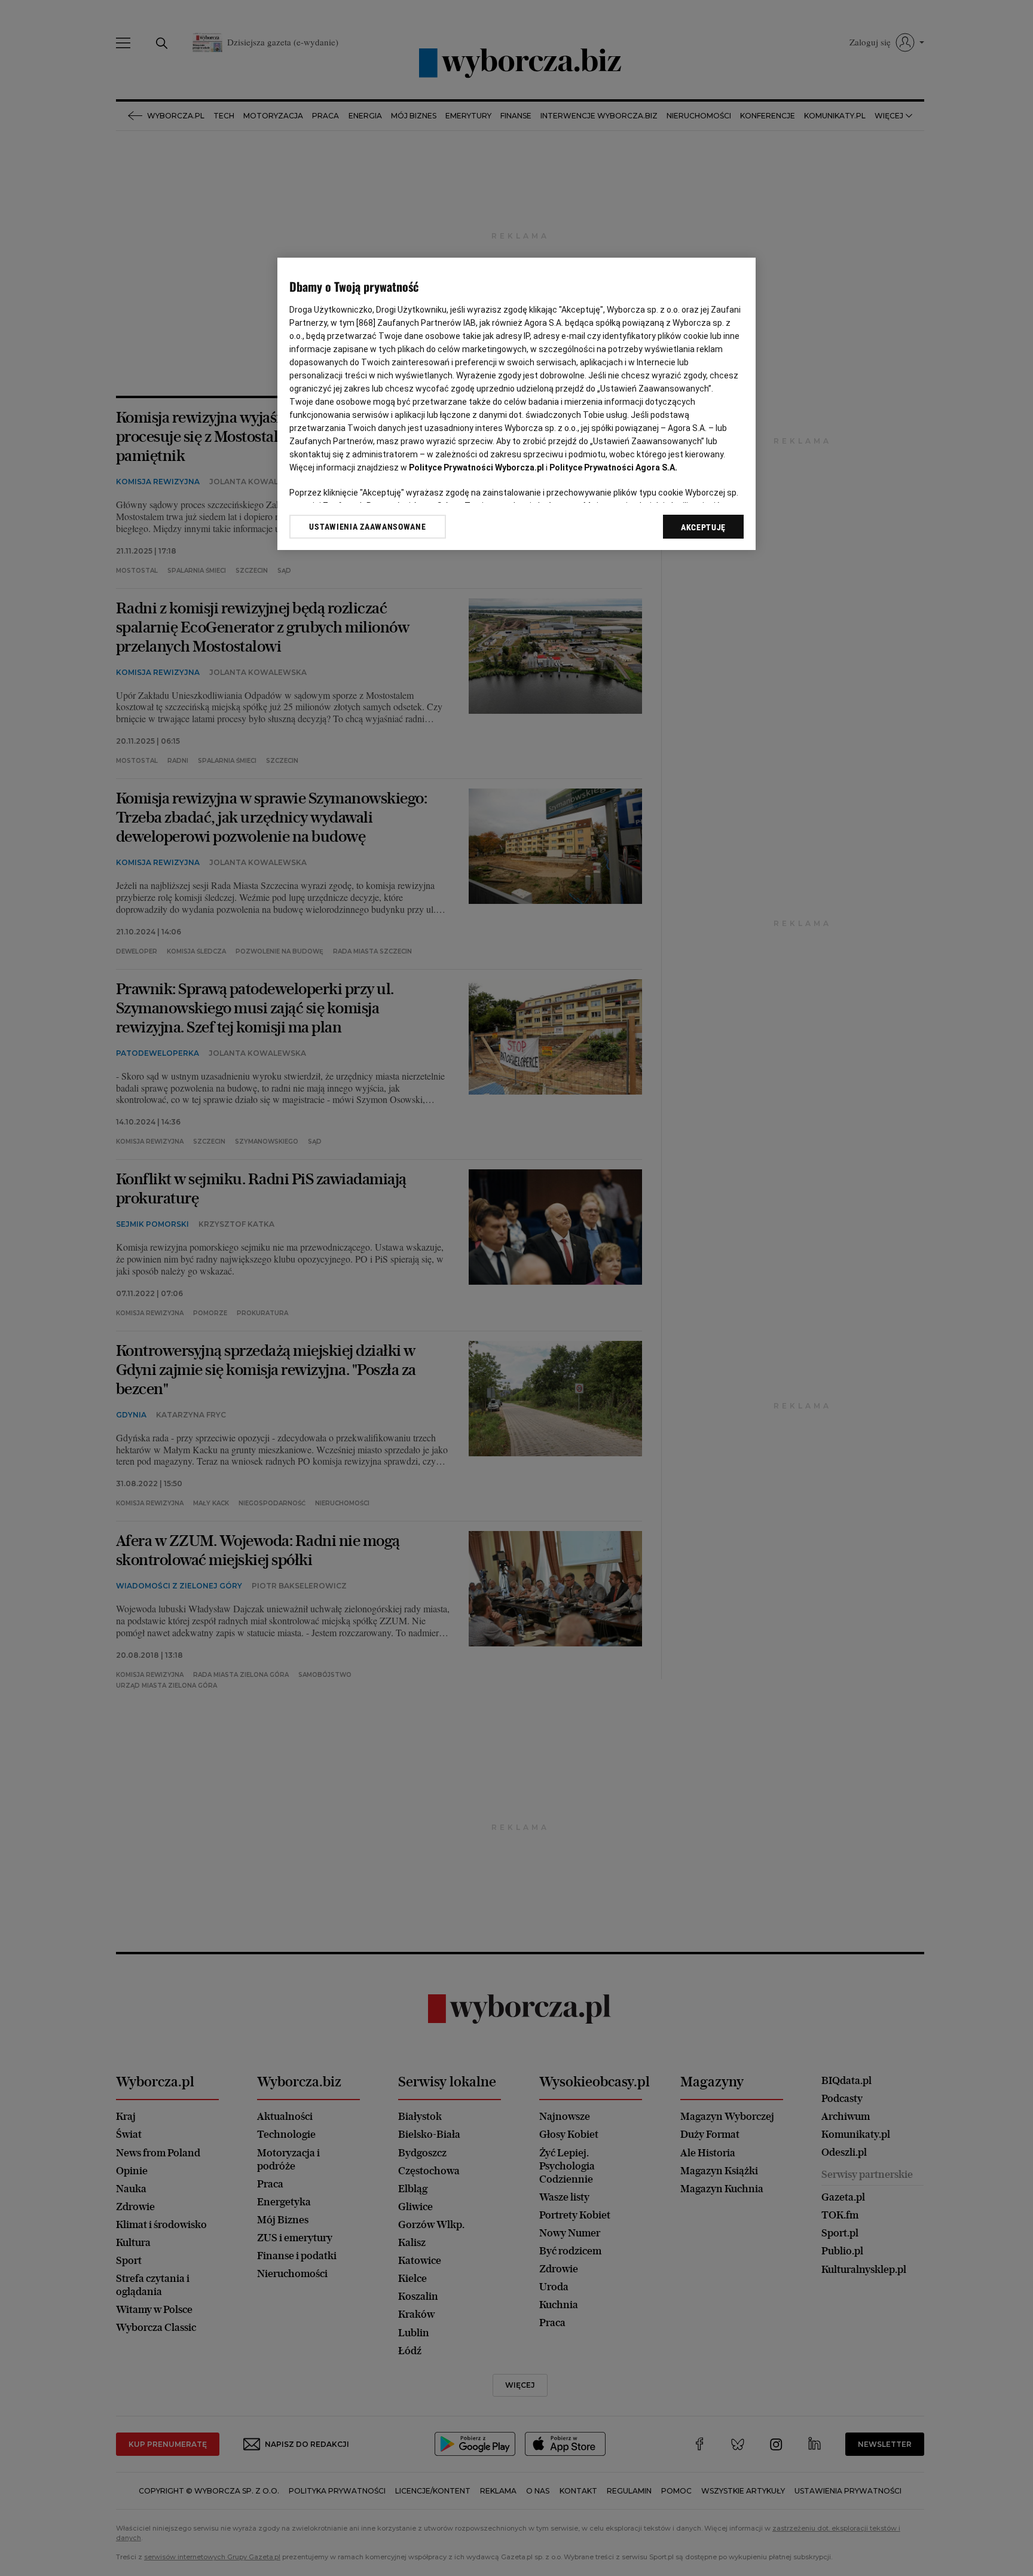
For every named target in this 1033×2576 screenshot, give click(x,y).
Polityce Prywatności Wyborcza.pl (476, 467)
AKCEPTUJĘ (703, 527)
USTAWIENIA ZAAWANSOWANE (367, 527)
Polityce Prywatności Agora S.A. (613, 467)
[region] (516, 404)
